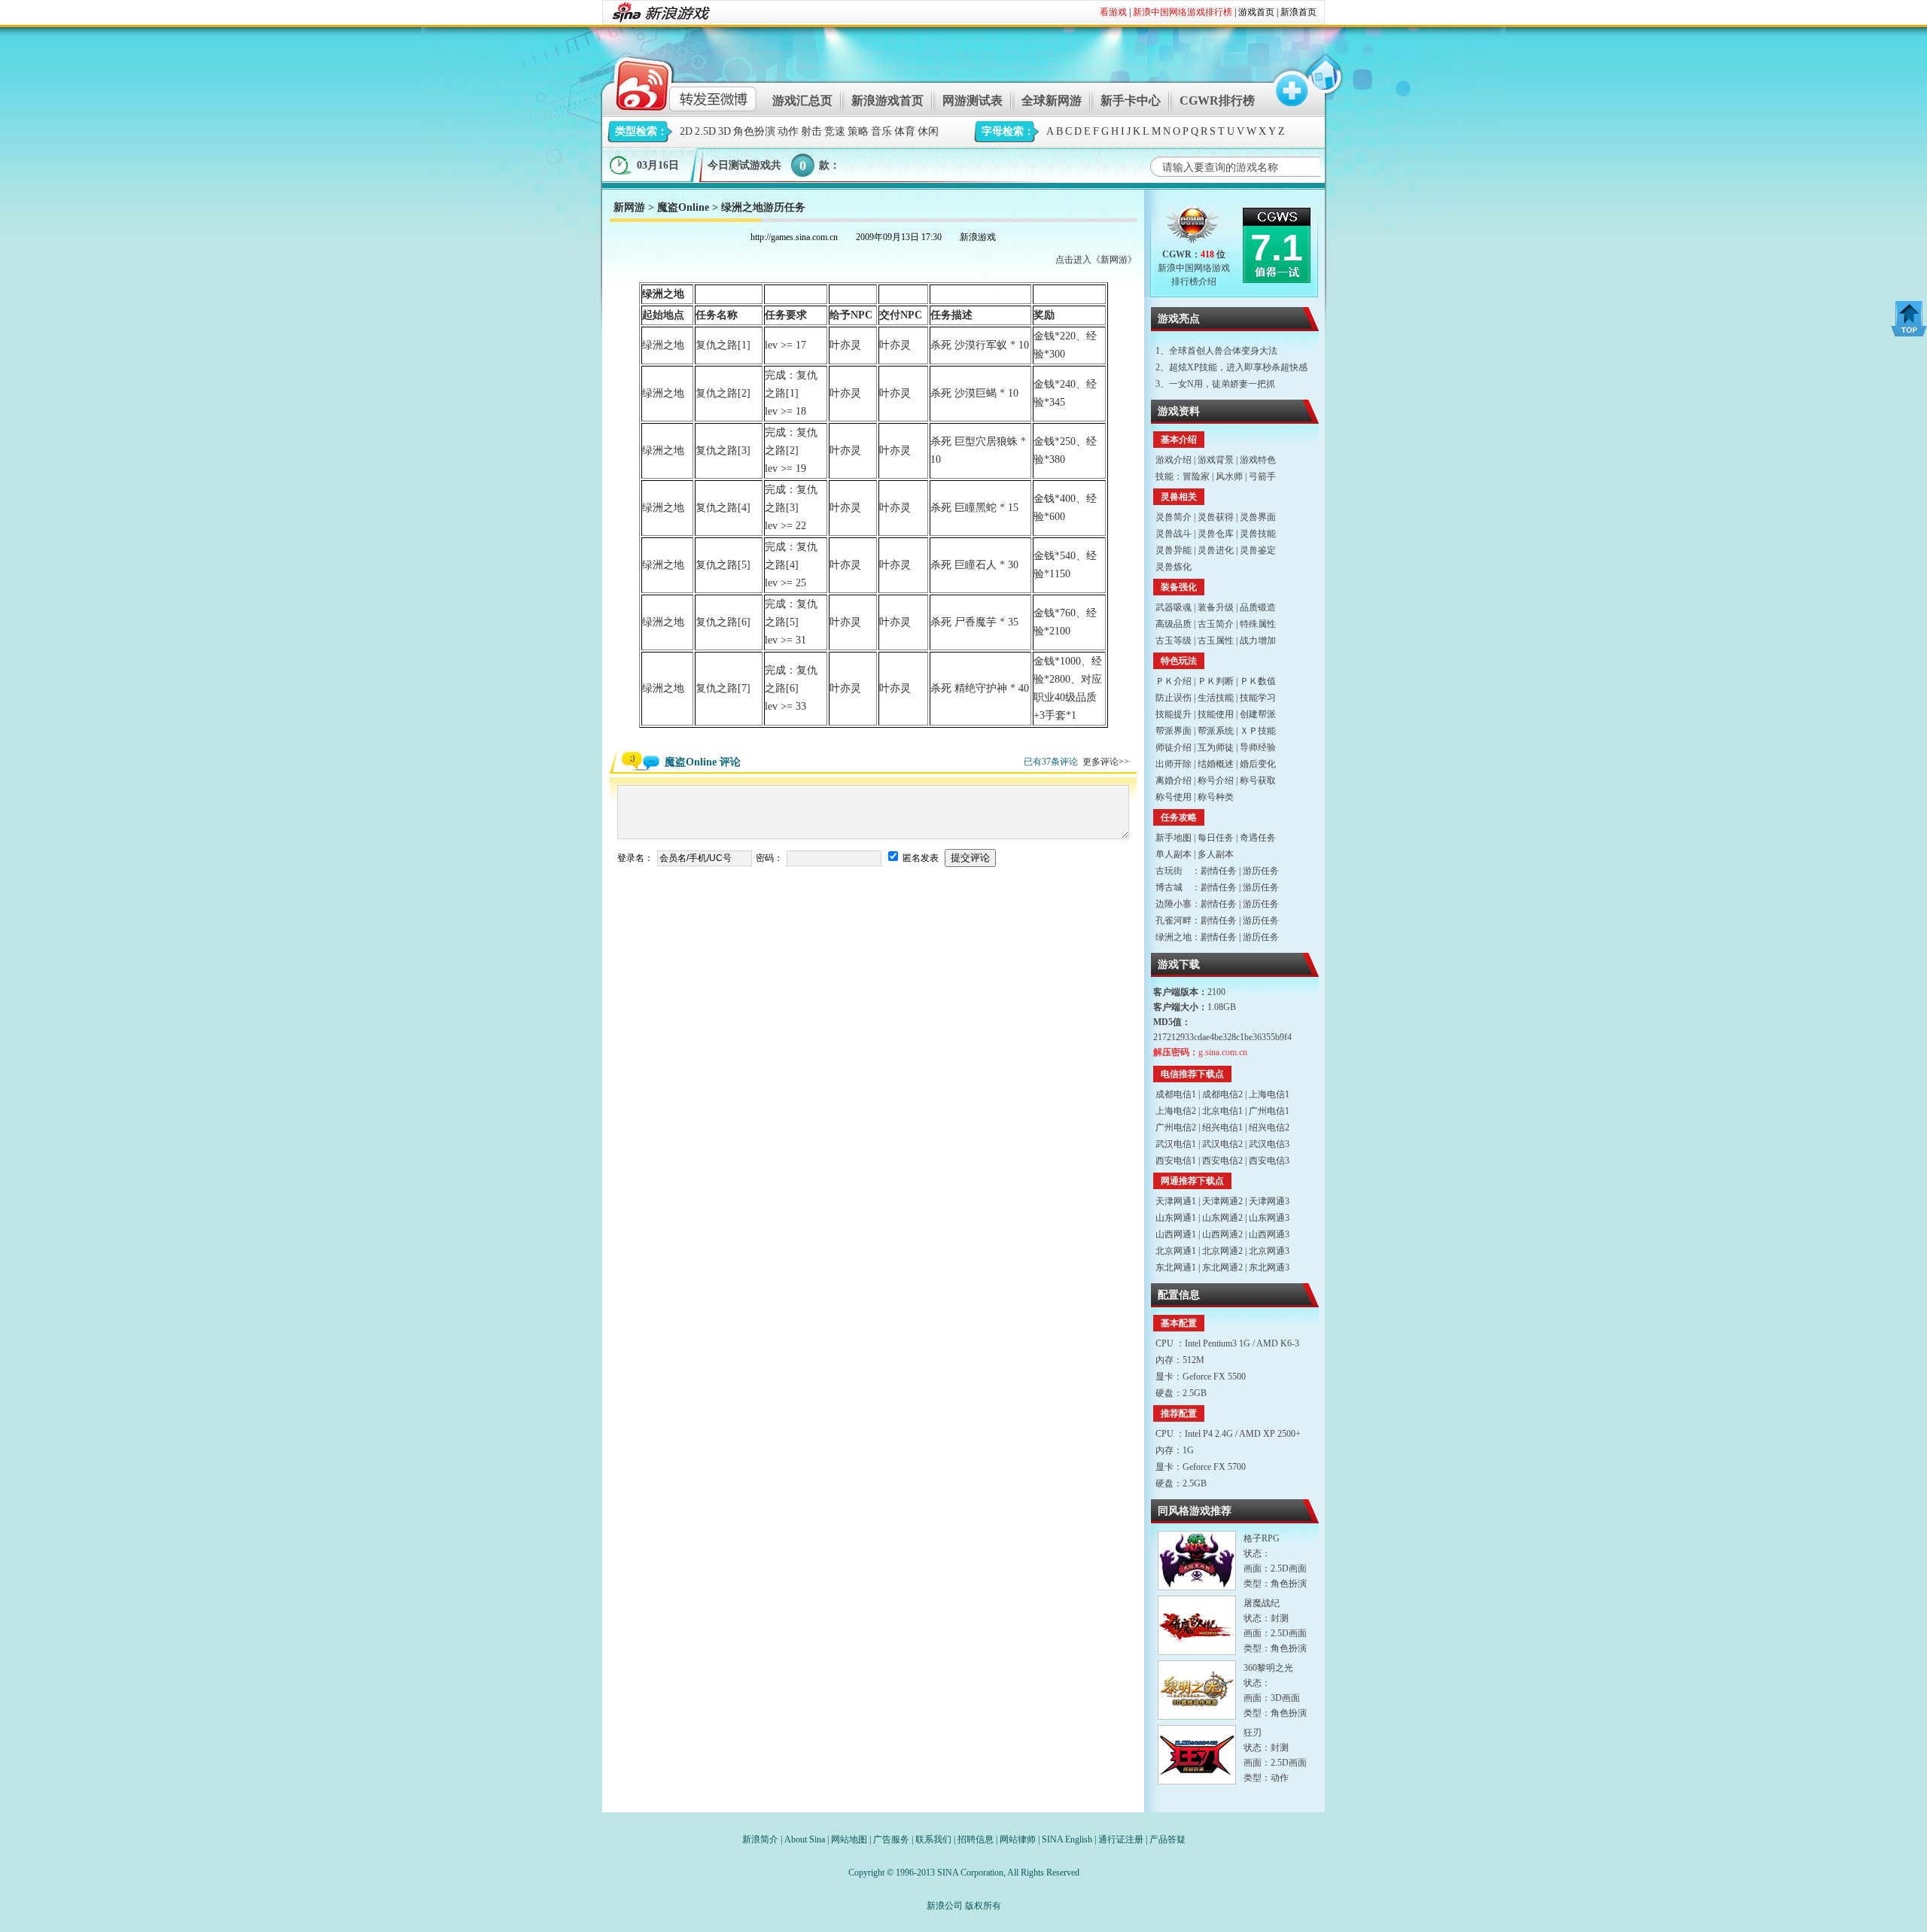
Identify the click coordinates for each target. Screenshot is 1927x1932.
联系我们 (933, 1839)
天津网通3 (1269, 1201)
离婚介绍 (1174, 780)
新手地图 (1174, 838)
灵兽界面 (1258, 517)
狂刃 (1253, 1733)
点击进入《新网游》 (1096, 260)
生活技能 (1216, 698)
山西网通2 (1222, 1234)
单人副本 (1174, 854)
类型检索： (641, 131)
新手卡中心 (1131, 100)
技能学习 (1258, 698)
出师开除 (1174, 764)
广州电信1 (1269, 1111)
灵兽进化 (1216, 550)
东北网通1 (1176, 1267)
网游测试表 (973, 100)
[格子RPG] (1197, 1561)
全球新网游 (1052, 100)
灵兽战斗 (1174, 534)
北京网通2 (1222, 1251)
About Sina (805, 1839)
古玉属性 (1216, 640)
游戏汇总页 (802, 100)
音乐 (881, 131)
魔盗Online (683, 207)
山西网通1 (1176, 1234)
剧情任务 (1219, 871)
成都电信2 (1222, 1094)
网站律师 (1018, 1839)
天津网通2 (1222, 1201)
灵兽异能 (1174, 550)
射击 (811, 131)
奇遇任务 (1258, 838)
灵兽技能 (1258, 534)
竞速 (835, 131)
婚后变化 (1258, 764)
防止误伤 (1174, 698)
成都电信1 (1176, 1094)
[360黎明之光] (1197, 1690)
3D (725, 131)
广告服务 (891, 1839)
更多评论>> (1106, 762)
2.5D (705, 131)
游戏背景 (1216, 460)
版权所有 (983, 1906)
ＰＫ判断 (1216, 681)
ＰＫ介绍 (1174, 681)
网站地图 (849, 1839)
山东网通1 (1176, 1218)
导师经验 (1258, 747)
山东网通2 (1222, 1218)
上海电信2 (1176, 1111)
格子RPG (1262, 1538)
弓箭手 (1262, 476)
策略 (858, 131)
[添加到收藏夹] (1285, 82)
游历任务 (1261, 871)
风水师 (1229, 476)
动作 (788, 131)
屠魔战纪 (1262, 1603)
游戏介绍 (1174, 460)
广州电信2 (1176, 1127)
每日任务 (1216, 838)
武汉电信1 (1176, 1144)
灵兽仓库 (1216, 534)
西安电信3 (1269, 1161)
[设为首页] (1323, 82)
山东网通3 (1269, 1218)
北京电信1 (1222, 1111)
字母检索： (1008, 131)
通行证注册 (1121, 1839)
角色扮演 (754, 131)
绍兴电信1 (1222, 1127)
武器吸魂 (1174, 607)
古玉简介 (1216, 624)
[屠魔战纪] (1197, 1625)
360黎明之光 (1268, 1668)
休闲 (928, 131)
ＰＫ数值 (1258, 681)
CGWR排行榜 (1217, 100)
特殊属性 (1258, 624)
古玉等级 (1174, 640)
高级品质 (1174, 624)
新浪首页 (1298, 12)
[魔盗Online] (1193, 228)
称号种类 (1216, 797)
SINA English (1067, 1839)
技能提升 (1174, 714)
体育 (905, 131)
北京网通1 (1176, 1251)
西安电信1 (1176, 1161)
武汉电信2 (1222, 1144)
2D (686, 131)
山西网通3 (1269, 1234)
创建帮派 (1258, 714)
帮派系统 (1216, 731)
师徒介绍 (1174, 747)
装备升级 (1216, 607)
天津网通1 (1176, 1201)
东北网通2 (1222, 1267)
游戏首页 (1256, 12)
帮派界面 (1174, 731)
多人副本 (1216, 854)
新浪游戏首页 (887, 100)
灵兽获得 (1216, 517)
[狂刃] (1197, 1755)
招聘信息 (976, 1839)
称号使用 (1174, 797)
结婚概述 (1216, 764)
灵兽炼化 (1174, 567)
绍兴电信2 (1269, 1127)
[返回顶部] (1909, 319)
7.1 (1277, 248)
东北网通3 (1269, 1267)
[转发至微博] (673, 82)
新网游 (629, 207)
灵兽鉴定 (1258, 550)
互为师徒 (1216, 747)
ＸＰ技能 (1258, 731)
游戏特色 (1258, 460)
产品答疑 (1167, 1839)
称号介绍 (1216, 780)
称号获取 (1258, 780)
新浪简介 (760, 1839)
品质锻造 (1258, 607)
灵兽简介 (1174, 517)
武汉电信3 (1269, 1144)
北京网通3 (1269, 1251)
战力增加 (1258, 640)
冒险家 (1196, 476)
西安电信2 (1222, 1161)
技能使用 (1216, 714)
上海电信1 (1269, 1094)
